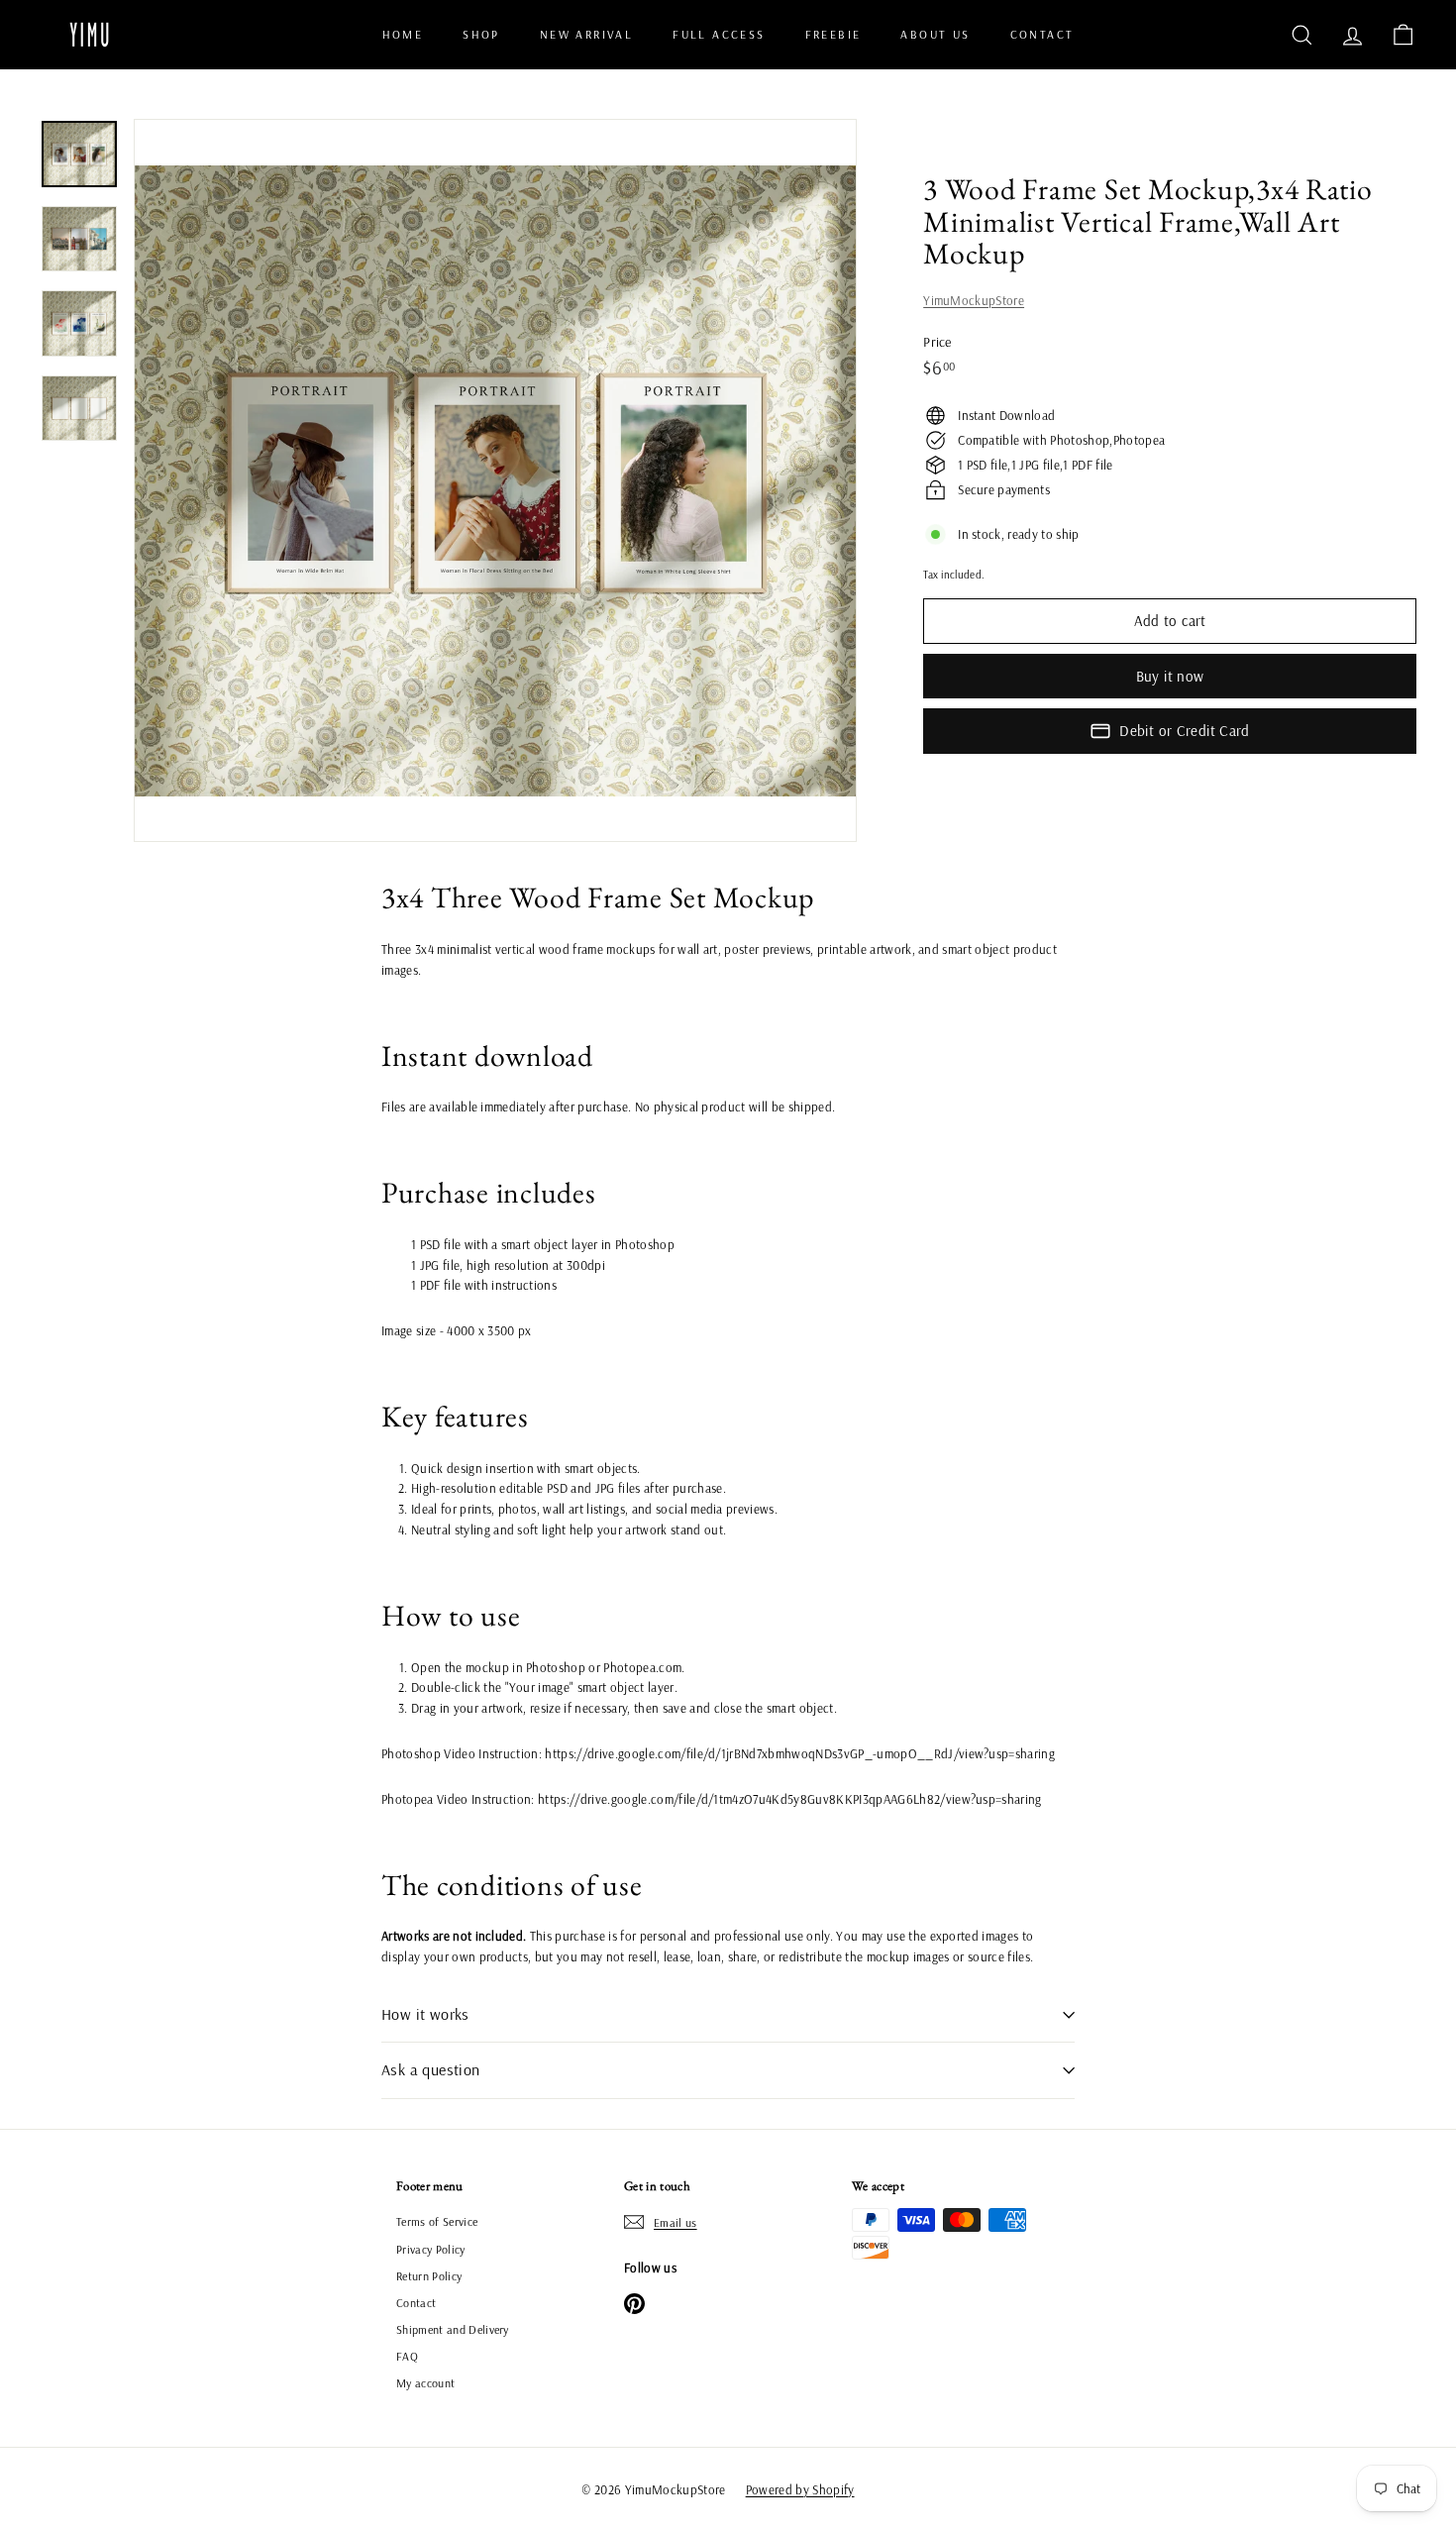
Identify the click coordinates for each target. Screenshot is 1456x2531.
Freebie (833, 34)
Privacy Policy (431, 2249)
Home (403, 34)
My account (425, 2383)
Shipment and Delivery (453, 2329)
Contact (1042, 34)
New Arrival (586, 34)
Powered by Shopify (800, 2489)
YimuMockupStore (974, 300)
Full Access (719, 34)
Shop (481, 34)
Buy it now (1170, 676)
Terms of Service (437, 2221)
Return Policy (429, 2276)
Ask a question (431, 2069)
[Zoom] (495, 480)
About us (935, 34)
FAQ (407, 2356)
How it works (425, 2014)
